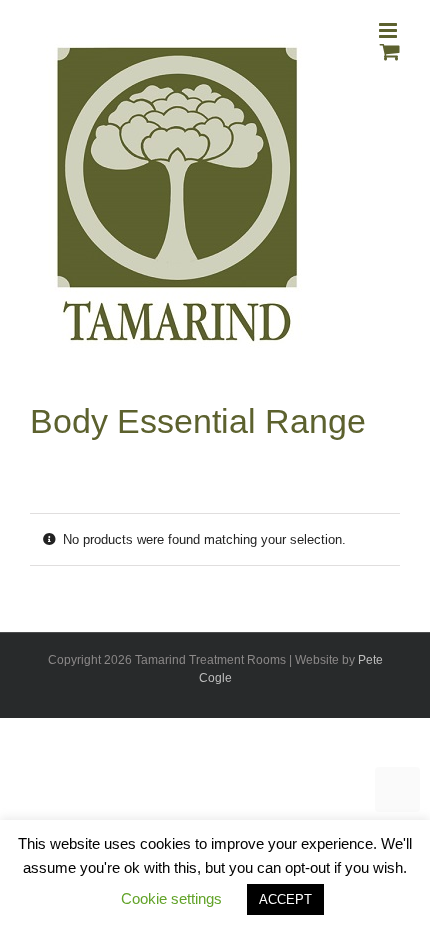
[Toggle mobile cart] (390, 51)
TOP (397, 789)
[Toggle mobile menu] (389, 30)
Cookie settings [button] (171, 898)
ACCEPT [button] (285, 899)
